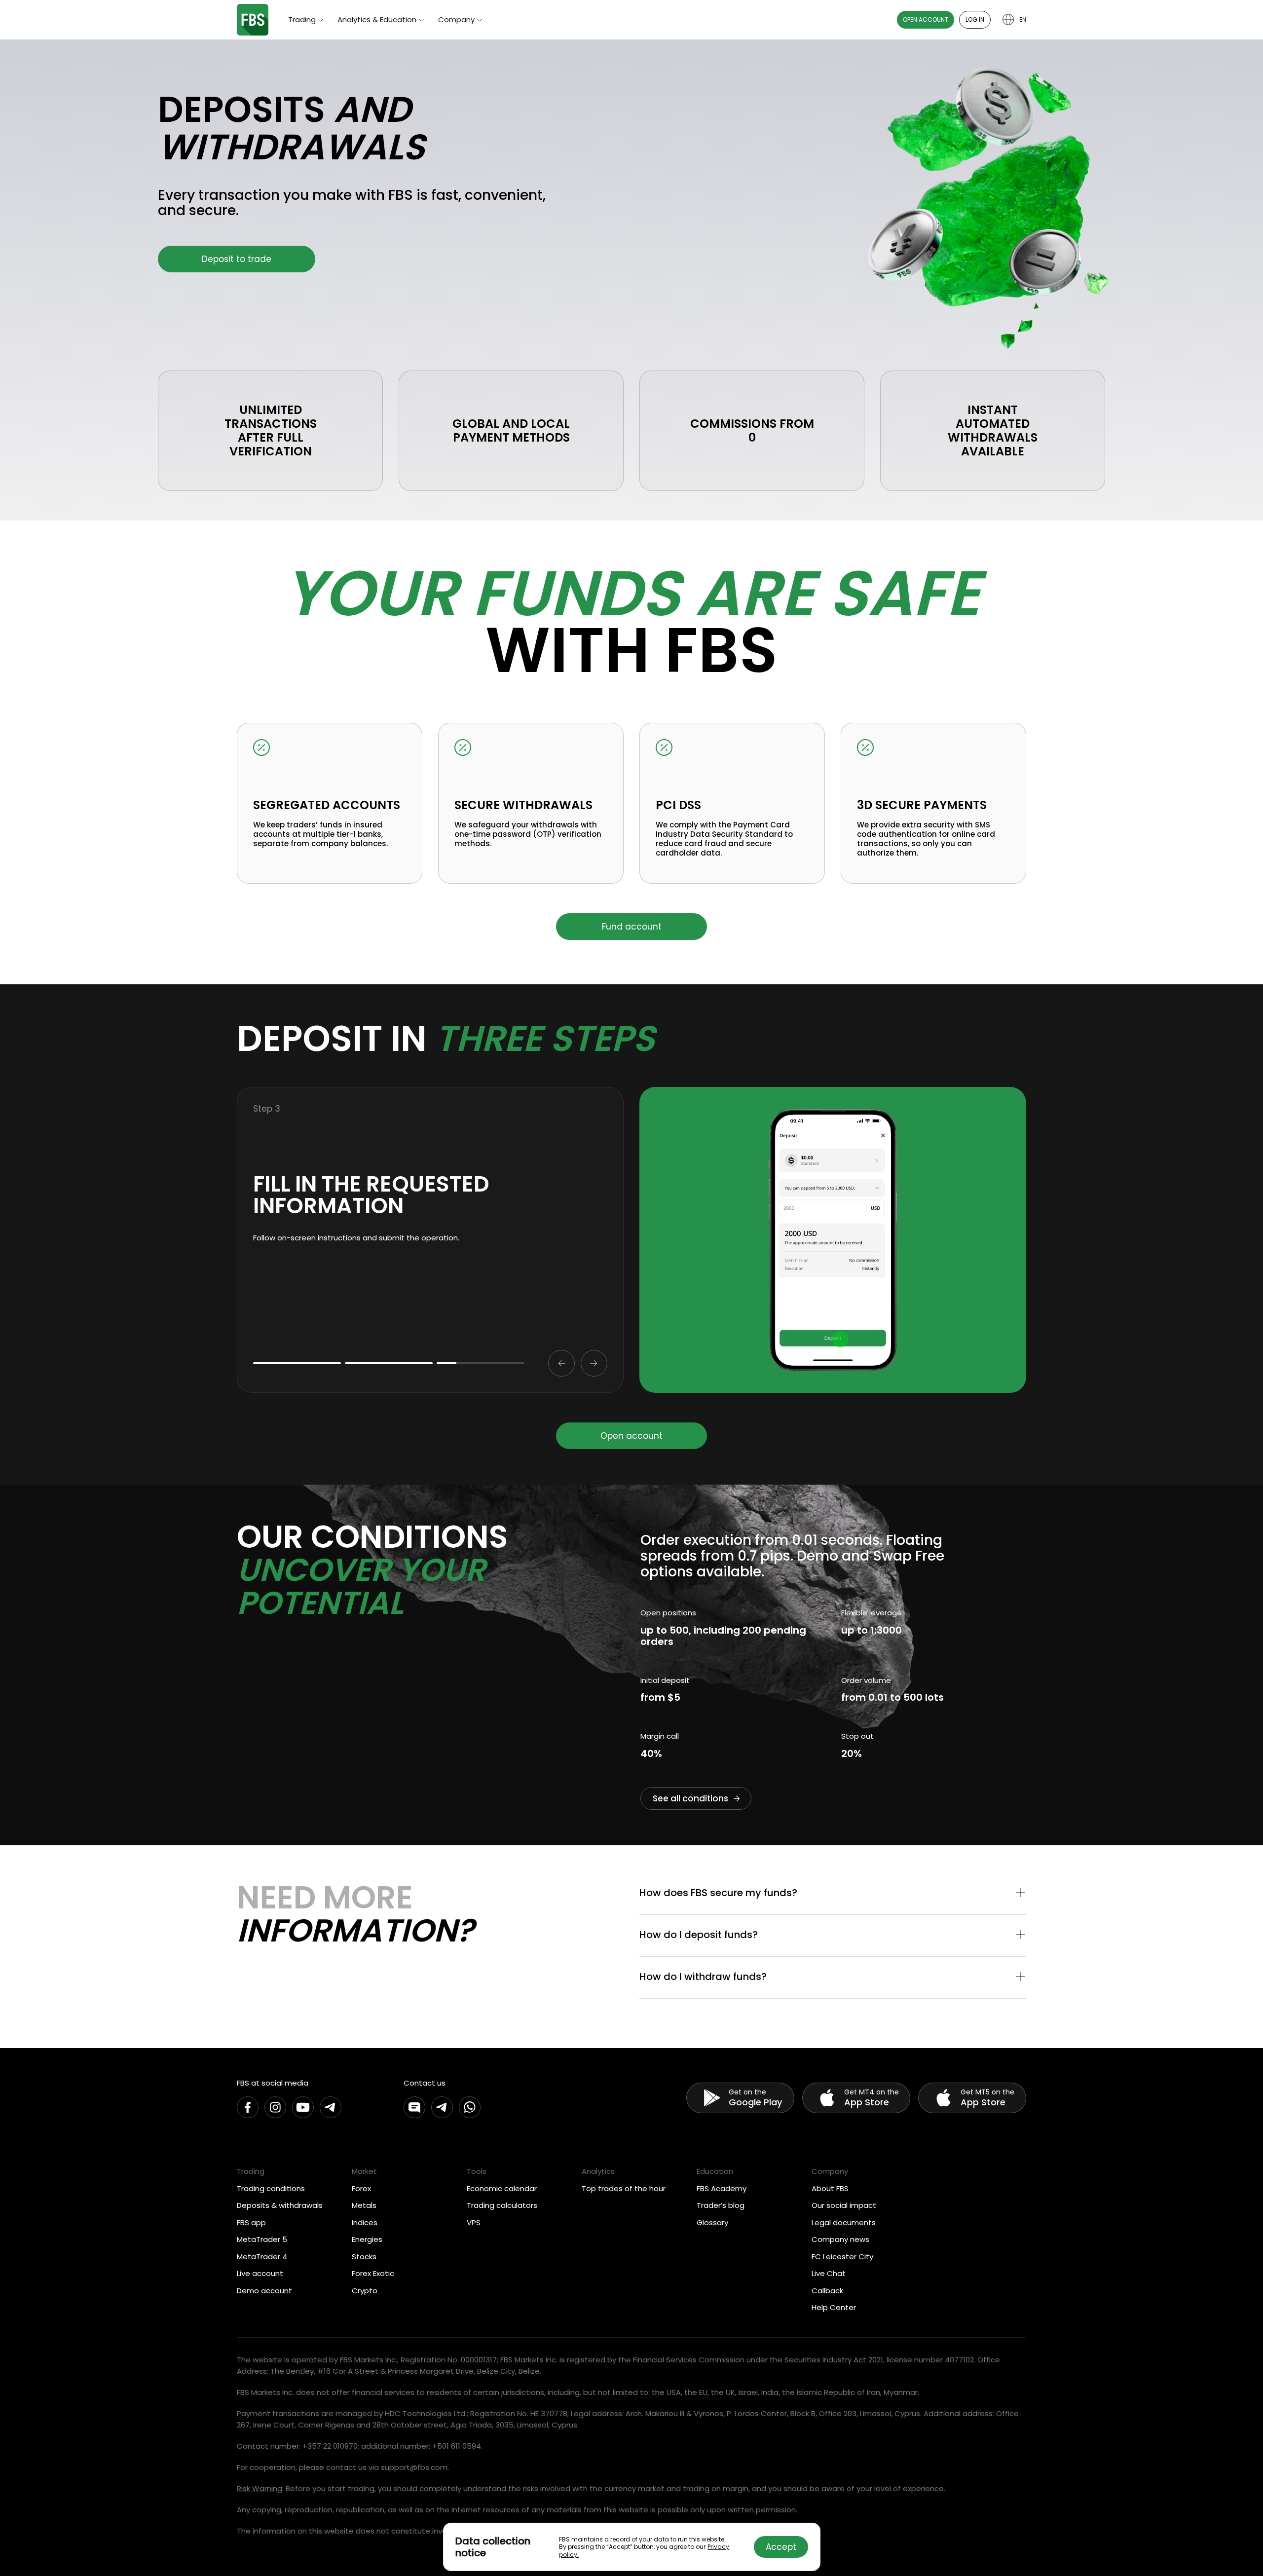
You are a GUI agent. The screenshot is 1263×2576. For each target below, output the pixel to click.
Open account (926, 19)
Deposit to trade (237, 259)
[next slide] (594, 1363)
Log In (975, 19)
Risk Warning (260, 2488)
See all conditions (690, 1798)
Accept (781, 2547)
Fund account (632, 927)
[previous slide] (561, 1363)
